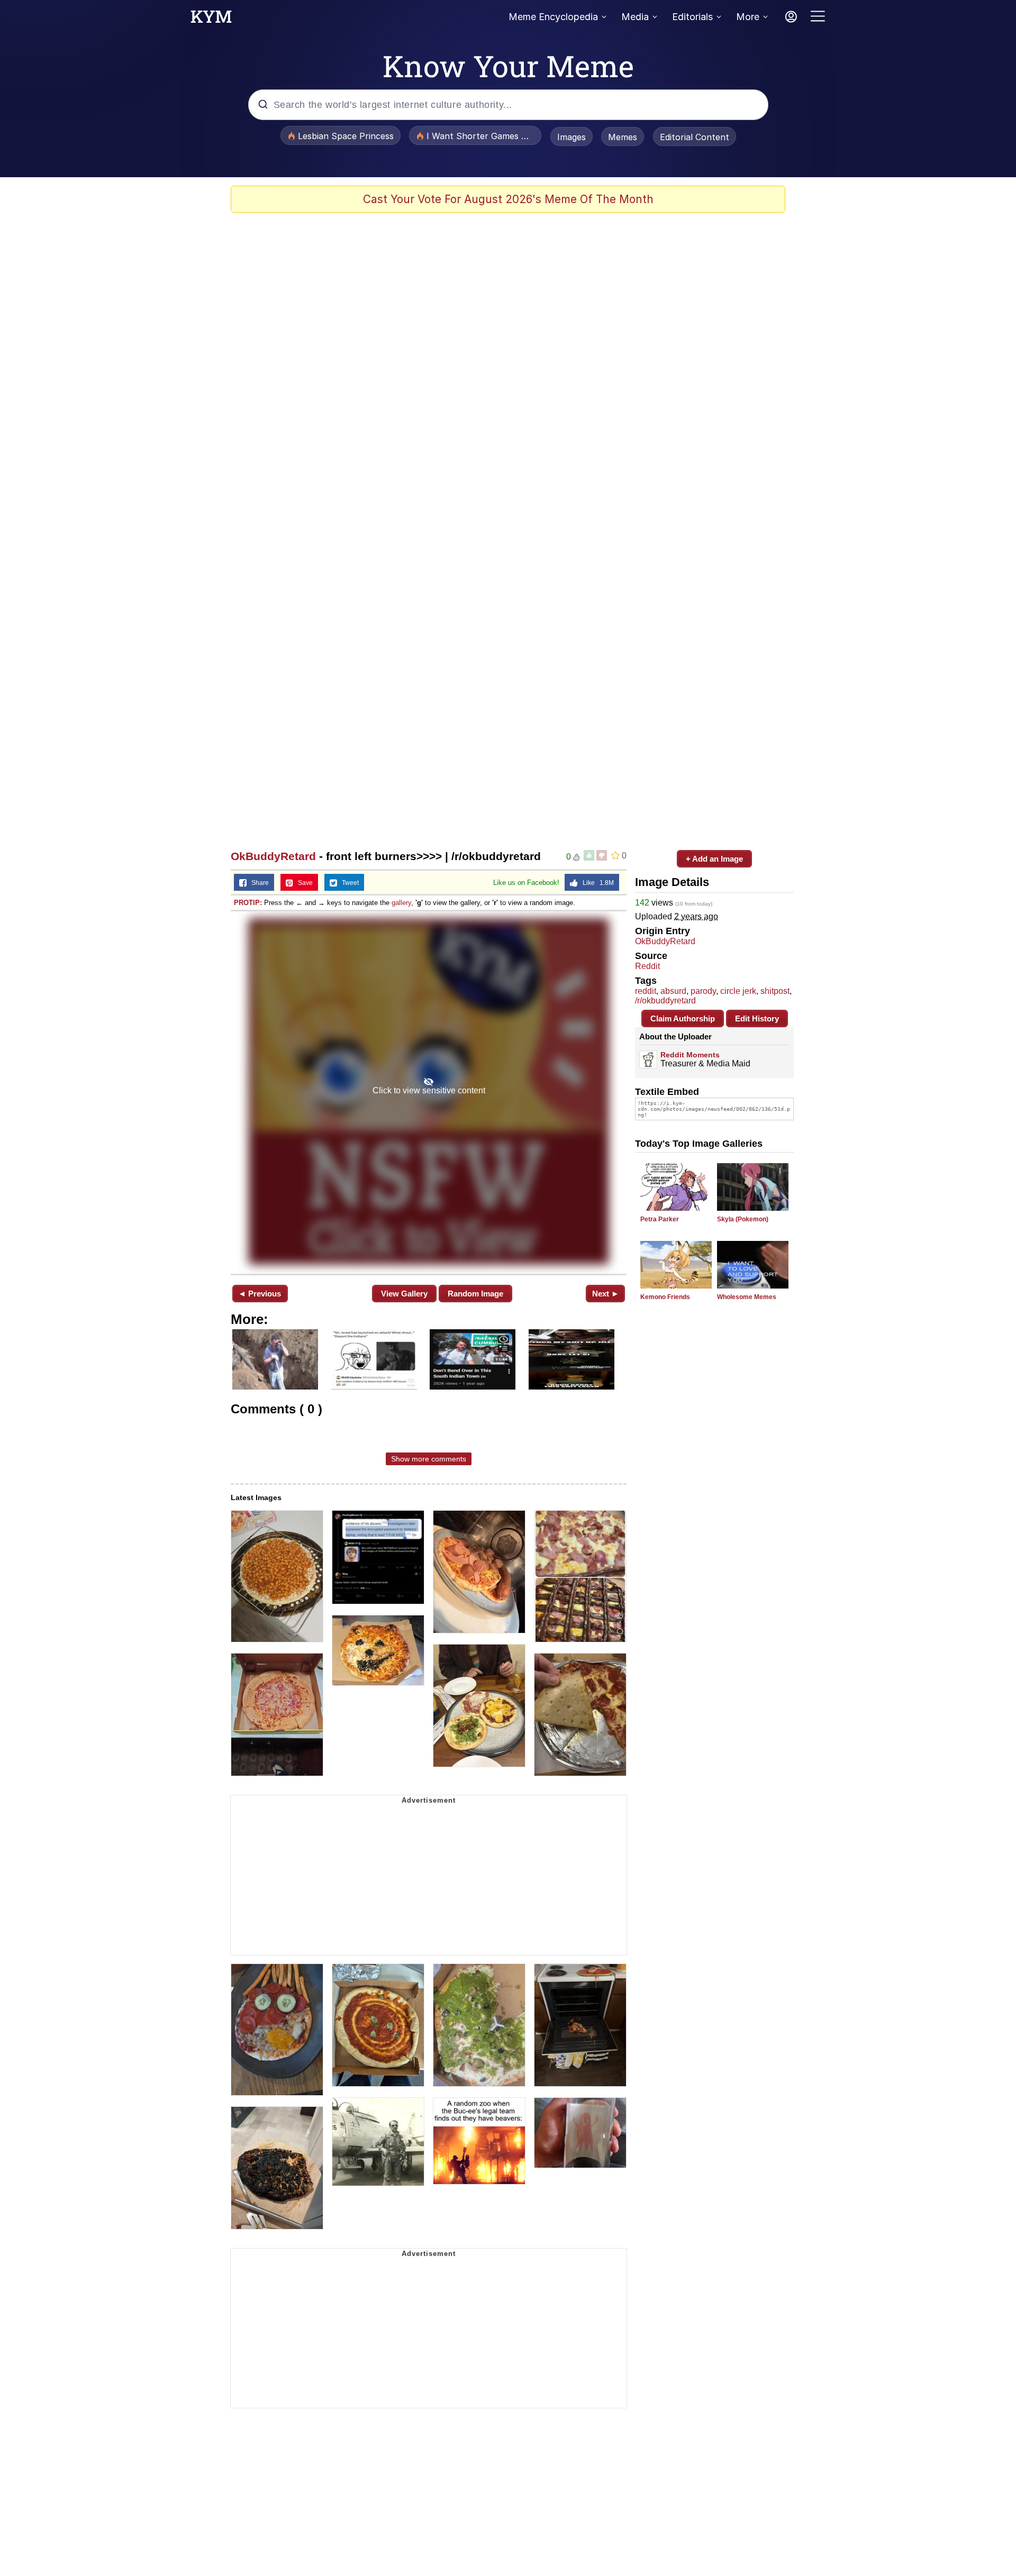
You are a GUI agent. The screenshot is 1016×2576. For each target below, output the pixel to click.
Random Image (475, 1294)
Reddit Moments (690, 1055)
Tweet (348, 883)
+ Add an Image (714, 859)
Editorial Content (695, 137)
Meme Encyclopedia (553, 17)
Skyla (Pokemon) (743, 1219)
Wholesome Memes (747, 1297)
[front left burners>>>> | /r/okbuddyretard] (429, 1091)
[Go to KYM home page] (211, 20)
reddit (646, 991)
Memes (623, 137)
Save (303, 883)
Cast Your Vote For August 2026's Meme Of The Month (508, 199)
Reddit (647, 966)
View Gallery (404, 1294)
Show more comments (429, 1459)
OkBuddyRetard (273, 856)
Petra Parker (660, 1219)
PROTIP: (248, 903)
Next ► (606, 1294)
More (748, 17)
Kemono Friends (665, 1297)
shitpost (775, 991)
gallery (401, 903)
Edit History (757, 1018)
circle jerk (738, 991)
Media (635, 17)
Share (258, 883)
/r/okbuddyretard (665, 1001)
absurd (673, 991)
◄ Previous (260, 1294)
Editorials (692, 17)
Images (571, 137)
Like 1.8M (596, 883)
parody (703, 991)
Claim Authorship (683, 1018)
